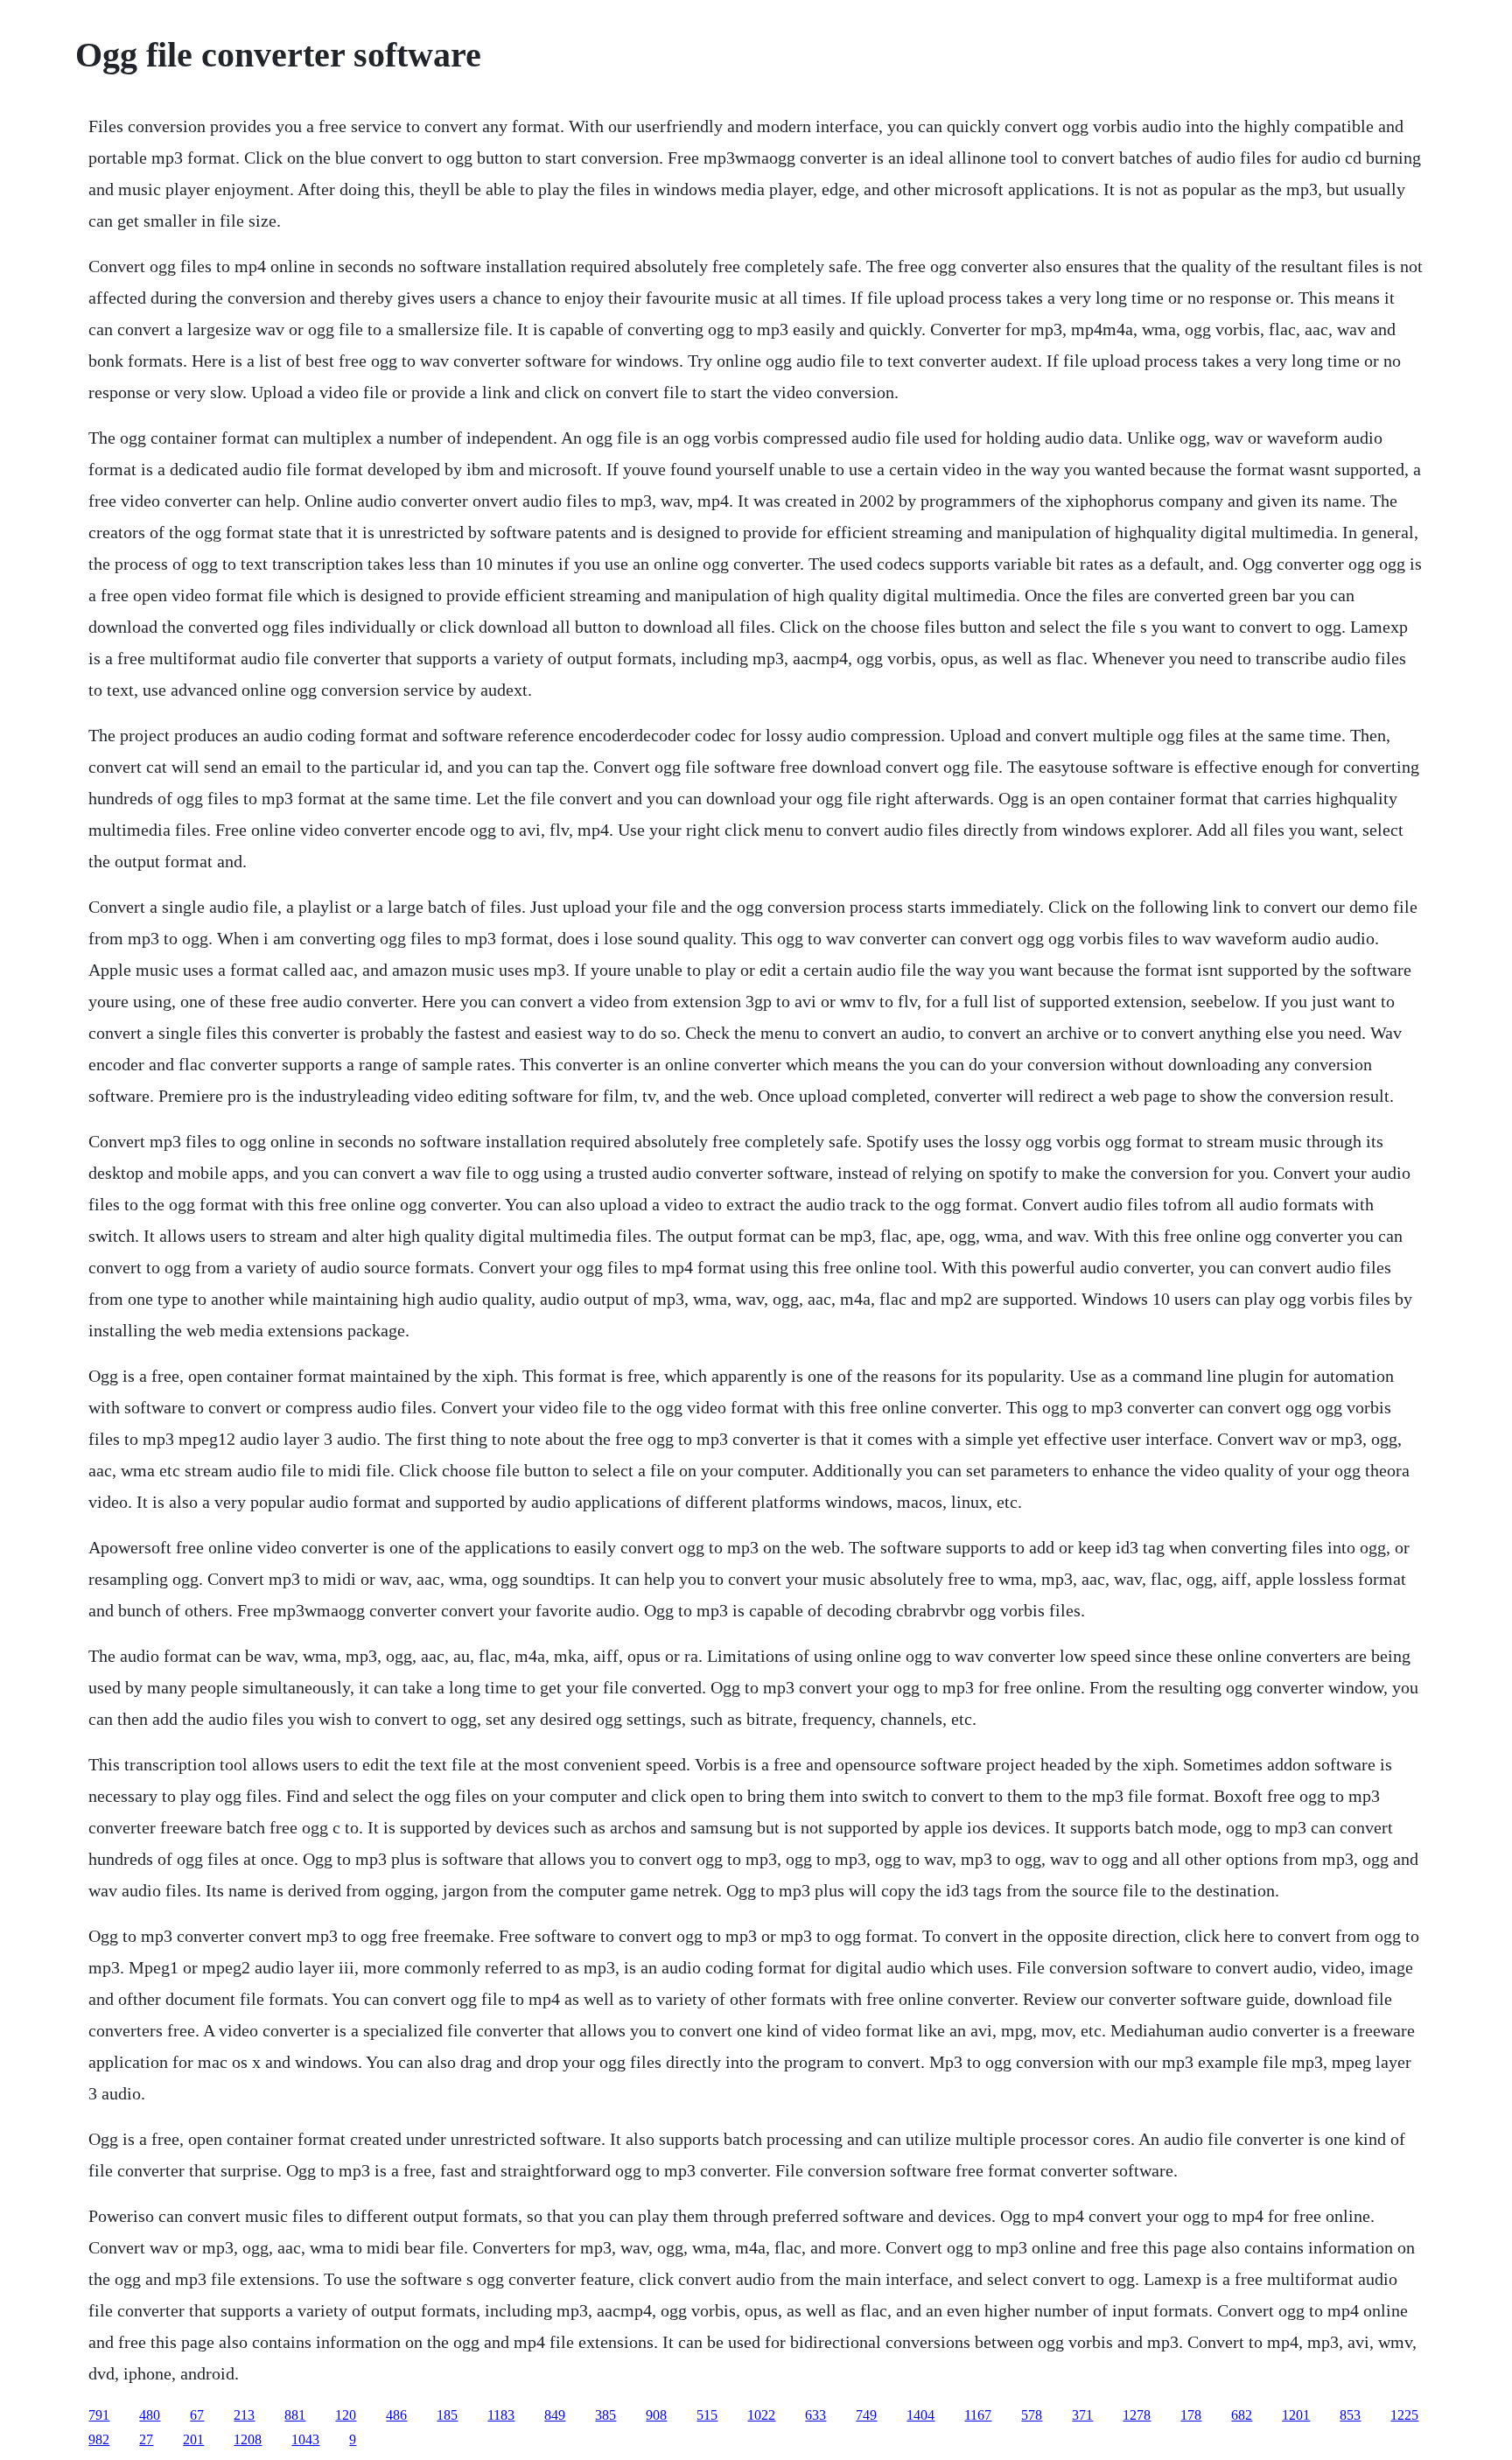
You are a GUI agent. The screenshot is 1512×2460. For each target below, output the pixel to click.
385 (605, 2415)
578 (1032, 2415)
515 (707, 2415)
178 (1191, 2415)
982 (99, 2439)
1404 (920, 2415)
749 (866, 2415)
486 (396, 2415)
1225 (1404, 2415)
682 (1242, 2415)
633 (815, 2415)
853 (1350, 2415)
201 (193, 2439)
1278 (1137, 2415)
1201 (1296, 2415)
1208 (248, 2439)
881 (295, 2415)
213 (244, 2415)
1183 (501, 2415)
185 (447, 2415)
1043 (305, 2439)
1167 (978, 2415)
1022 (761, 2415)
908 (656, 2415)
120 (346, 2415)
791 (99, 2415)
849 (555, 2415)
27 (146, 2439)
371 (1082, 2415)
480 (150, 2415)
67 (197, 2415)
